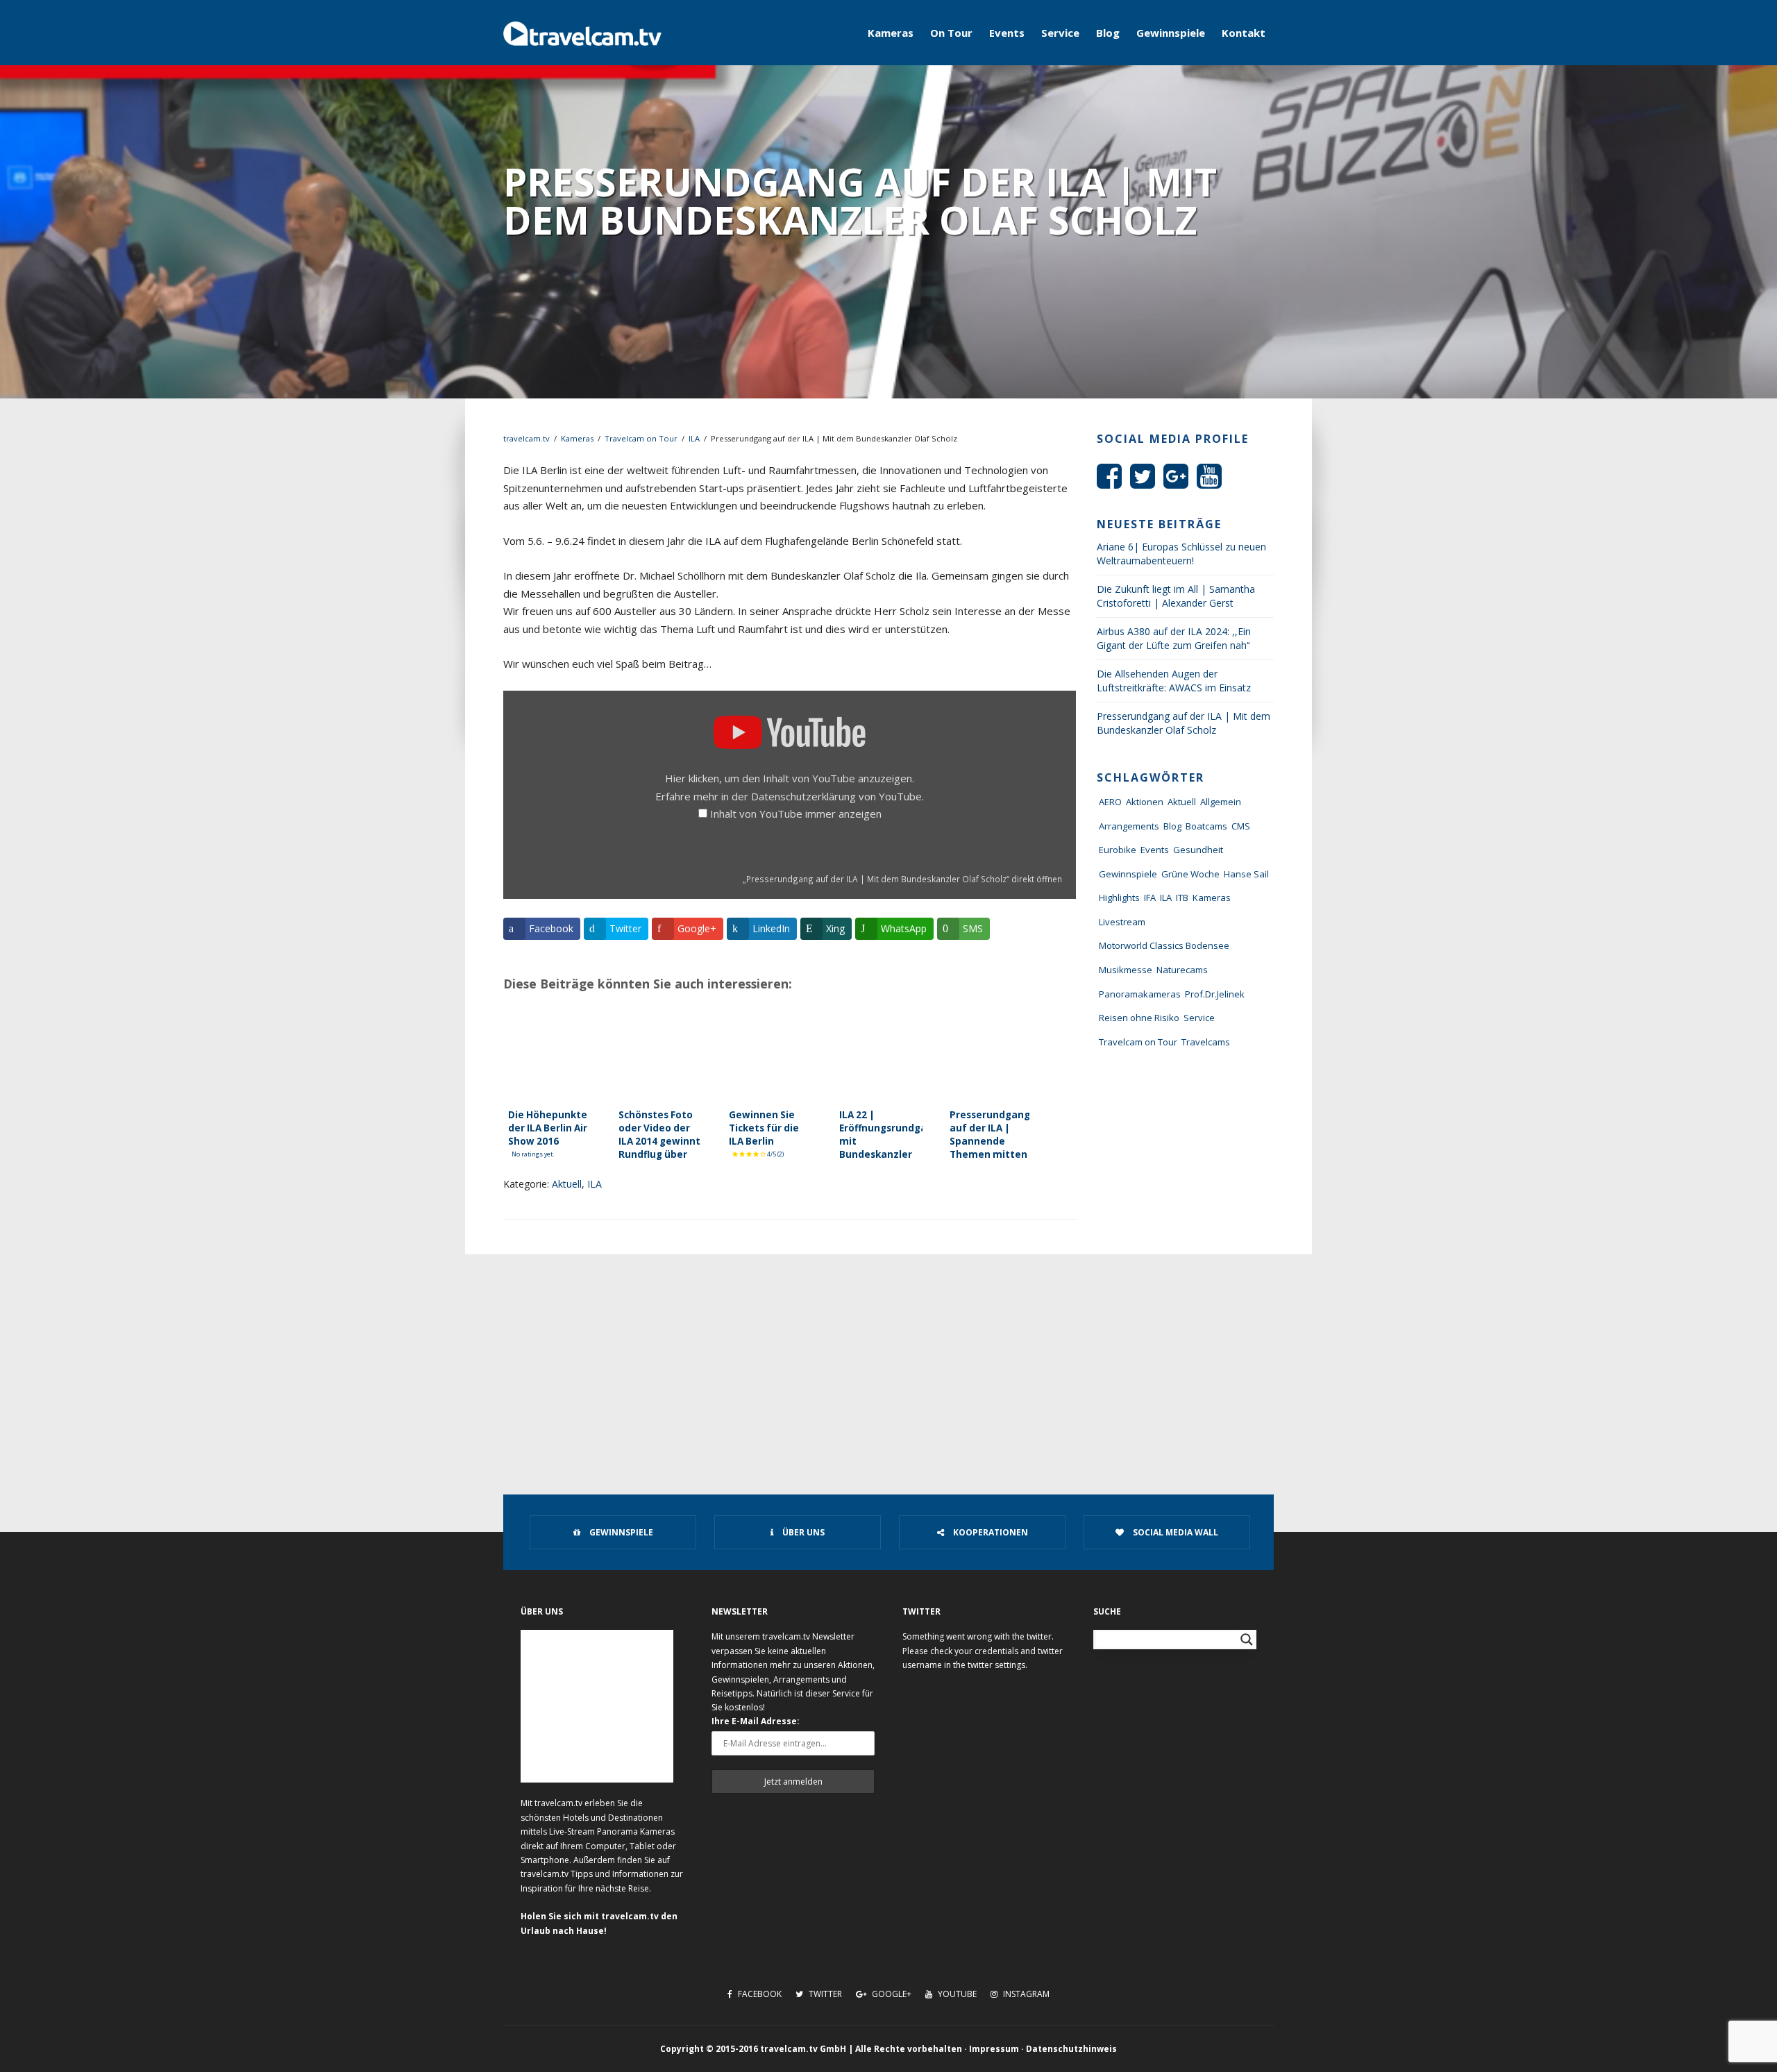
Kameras (891, 33)
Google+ (891, 1994)
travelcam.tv (527, 438)
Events (1007, 33)
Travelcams (1206, 1042)
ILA (694, 438)
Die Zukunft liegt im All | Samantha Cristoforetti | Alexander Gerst (1176, 596)
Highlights (1119, 898)
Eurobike (1118, 850)
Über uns (802, 1532)
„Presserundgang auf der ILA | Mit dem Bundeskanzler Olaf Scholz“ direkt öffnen (902, 879)
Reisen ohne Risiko (1139, 1018)
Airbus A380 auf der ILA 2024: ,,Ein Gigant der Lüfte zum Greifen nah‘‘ (1174, 638)
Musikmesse (1126, 970)
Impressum (994, 2049)
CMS (1241, 826)
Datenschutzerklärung (803, 796)
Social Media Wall (1174, 1532)
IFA (1150, 898)
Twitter (824, 1994)
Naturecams (1182, 970)
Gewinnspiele (1171, 33)
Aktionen (1145, 802)
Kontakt (1244, 33)
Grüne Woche (1190, 874)
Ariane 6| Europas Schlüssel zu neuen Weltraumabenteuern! (1181, 554)
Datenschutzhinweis (1071, 2049)
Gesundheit (1198, 850)
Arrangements (1129, 826)
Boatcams (1206, 826)
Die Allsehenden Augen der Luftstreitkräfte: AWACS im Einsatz (1174, 681)
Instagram (1025, 1994)
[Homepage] (582, 33)
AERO (1110, 802)
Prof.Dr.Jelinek (1215, 994)
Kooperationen (989, 1532)
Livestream (1122, 922)
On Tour (951, 33)
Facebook (759, 1994)
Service (1060, 33)
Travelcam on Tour (641, 438)
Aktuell (567, 1184)
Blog (1108, 33)
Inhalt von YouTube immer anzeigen (796, 814)
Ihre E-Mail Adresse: (756, 1721)
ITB (1182, 898)
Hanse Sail (1246, 874)
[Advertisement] (888, 1358)
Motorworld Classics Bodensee (1164, 945)
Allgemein (1221, 802)
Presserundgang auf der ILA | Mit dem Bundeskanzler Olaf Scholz (1184, 723)
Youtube (956, 1994)
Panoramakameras (1140, 994)
